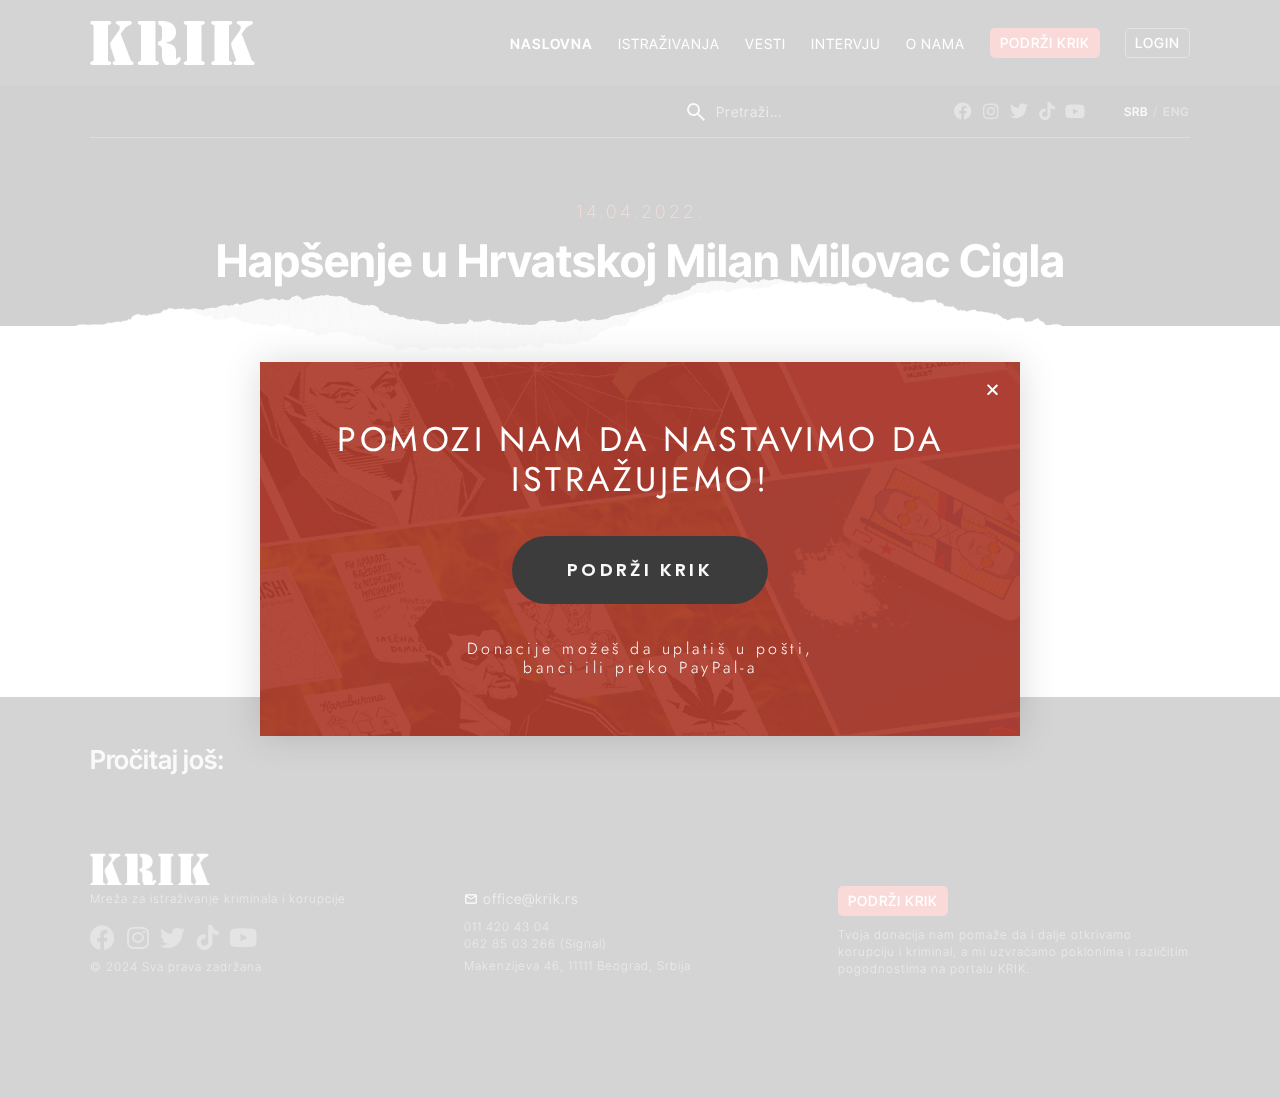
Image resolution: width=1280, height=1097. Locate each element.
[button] (992, 389)
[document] (640, 548)
